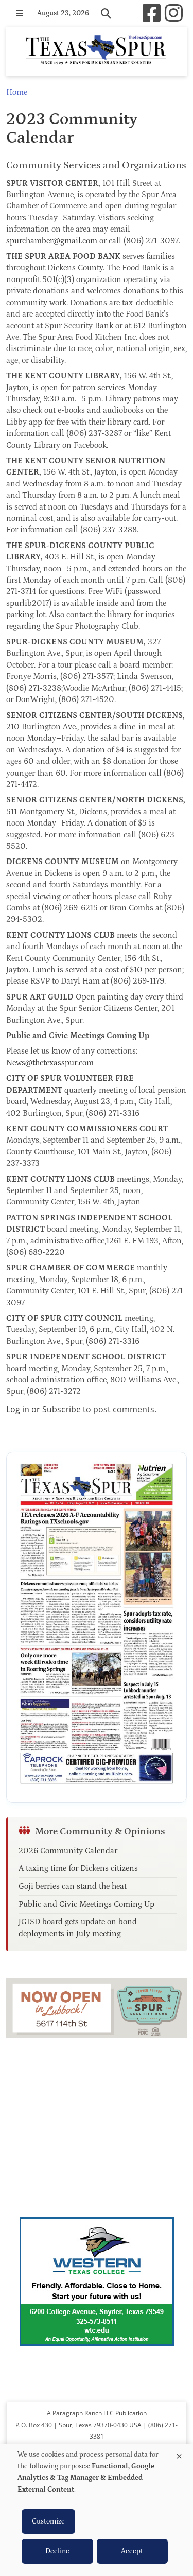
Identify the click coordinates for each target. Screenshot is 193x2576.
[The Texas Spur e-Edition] (97, 1627)
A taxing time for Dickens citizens (78, 1868)
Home (17, 92)
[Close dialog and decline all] (179, 2454)
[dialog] (97, 2510)
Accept (132, 2551)
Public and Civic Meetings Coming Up (86, 1904)
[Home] (97, 51)
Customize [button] (48, 2521)
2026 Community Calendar (68, 1851)
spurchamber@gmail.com (52, 241)
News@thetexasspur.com (50, 1063)
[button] (20, 13)
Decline (57, 2551)
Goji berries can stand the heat (73, 1886)
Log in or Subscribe (43, 1409)
